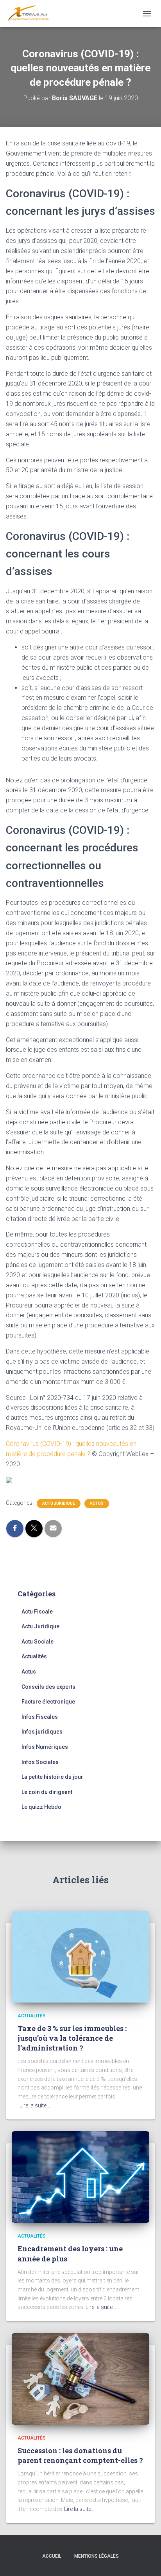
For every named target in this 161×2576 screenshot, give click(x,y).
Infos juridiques (42, 1732)
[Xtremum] (31, 14)
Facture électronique (48, 1702)
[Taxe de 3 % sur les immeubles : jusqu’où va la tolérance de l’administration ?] (80, 1956)
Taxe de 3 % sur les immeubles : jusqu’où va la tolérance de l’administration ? (72, 2038)
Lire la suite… (35, 2105)
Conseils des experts (48, 1687)
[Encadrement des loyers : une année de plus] (80, 2176)
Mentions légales (97, 2556)
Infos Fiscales (40, 1717)
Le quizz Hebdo (41, 1807)
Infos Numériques (45, 1747)
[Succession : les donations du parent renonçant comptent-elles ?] (80, 2378)
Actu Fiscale (37, 1612)
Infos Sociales (40, 1762)
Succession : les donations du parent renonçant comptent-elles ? (80, 2455)
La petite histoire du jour (52, 1777)
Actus (97, 1503)
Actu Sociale (38, 1642)
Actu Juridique (59, 1503)
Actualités (34, 1656)
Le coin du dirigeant (47, 1792)
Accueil (52, 2556)
